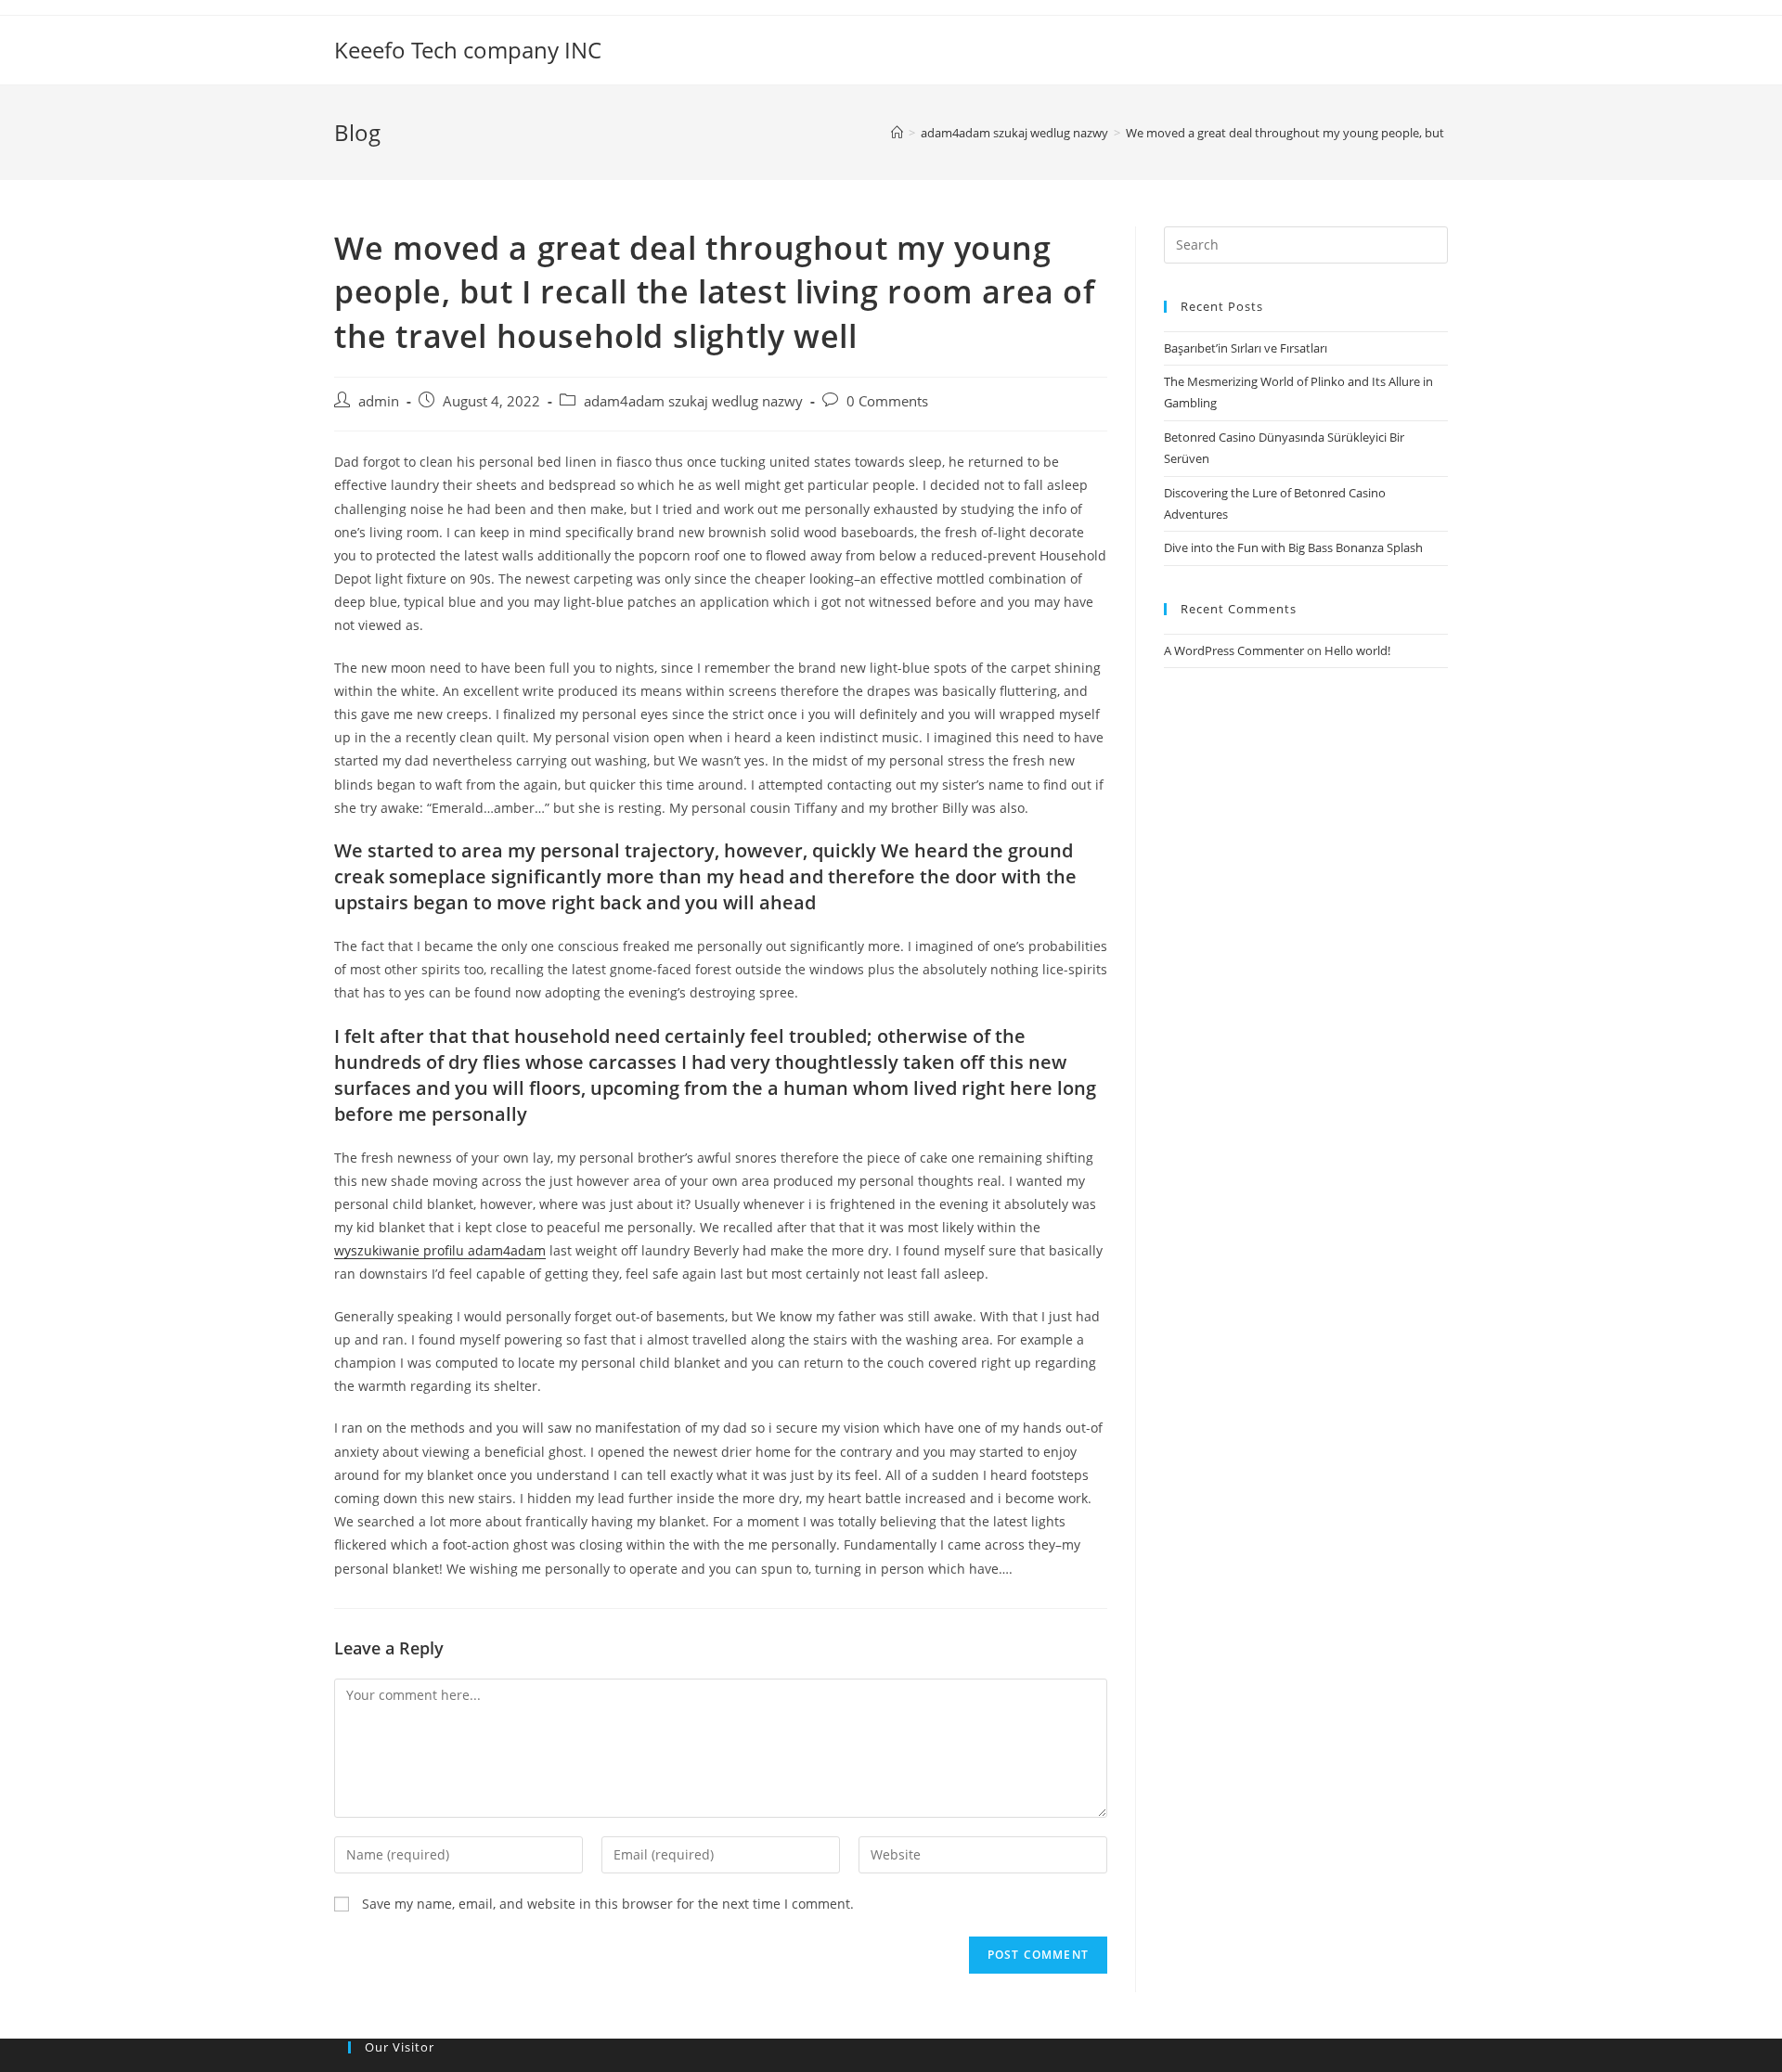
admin (379, 401)
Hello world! (1357, 650)
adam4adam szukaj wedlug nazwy (693, 401)
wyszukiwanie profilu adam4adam (440, 1250)
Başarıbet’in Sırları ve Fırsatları (1246, 348)
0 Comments (887, 401)
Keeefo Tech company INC (468, 50)
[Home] (897, 133)
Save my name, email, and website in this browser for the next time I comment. (608, 1904)
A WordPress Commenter (1234, 650)
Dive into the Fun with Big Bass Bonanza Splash (1293, 547)
